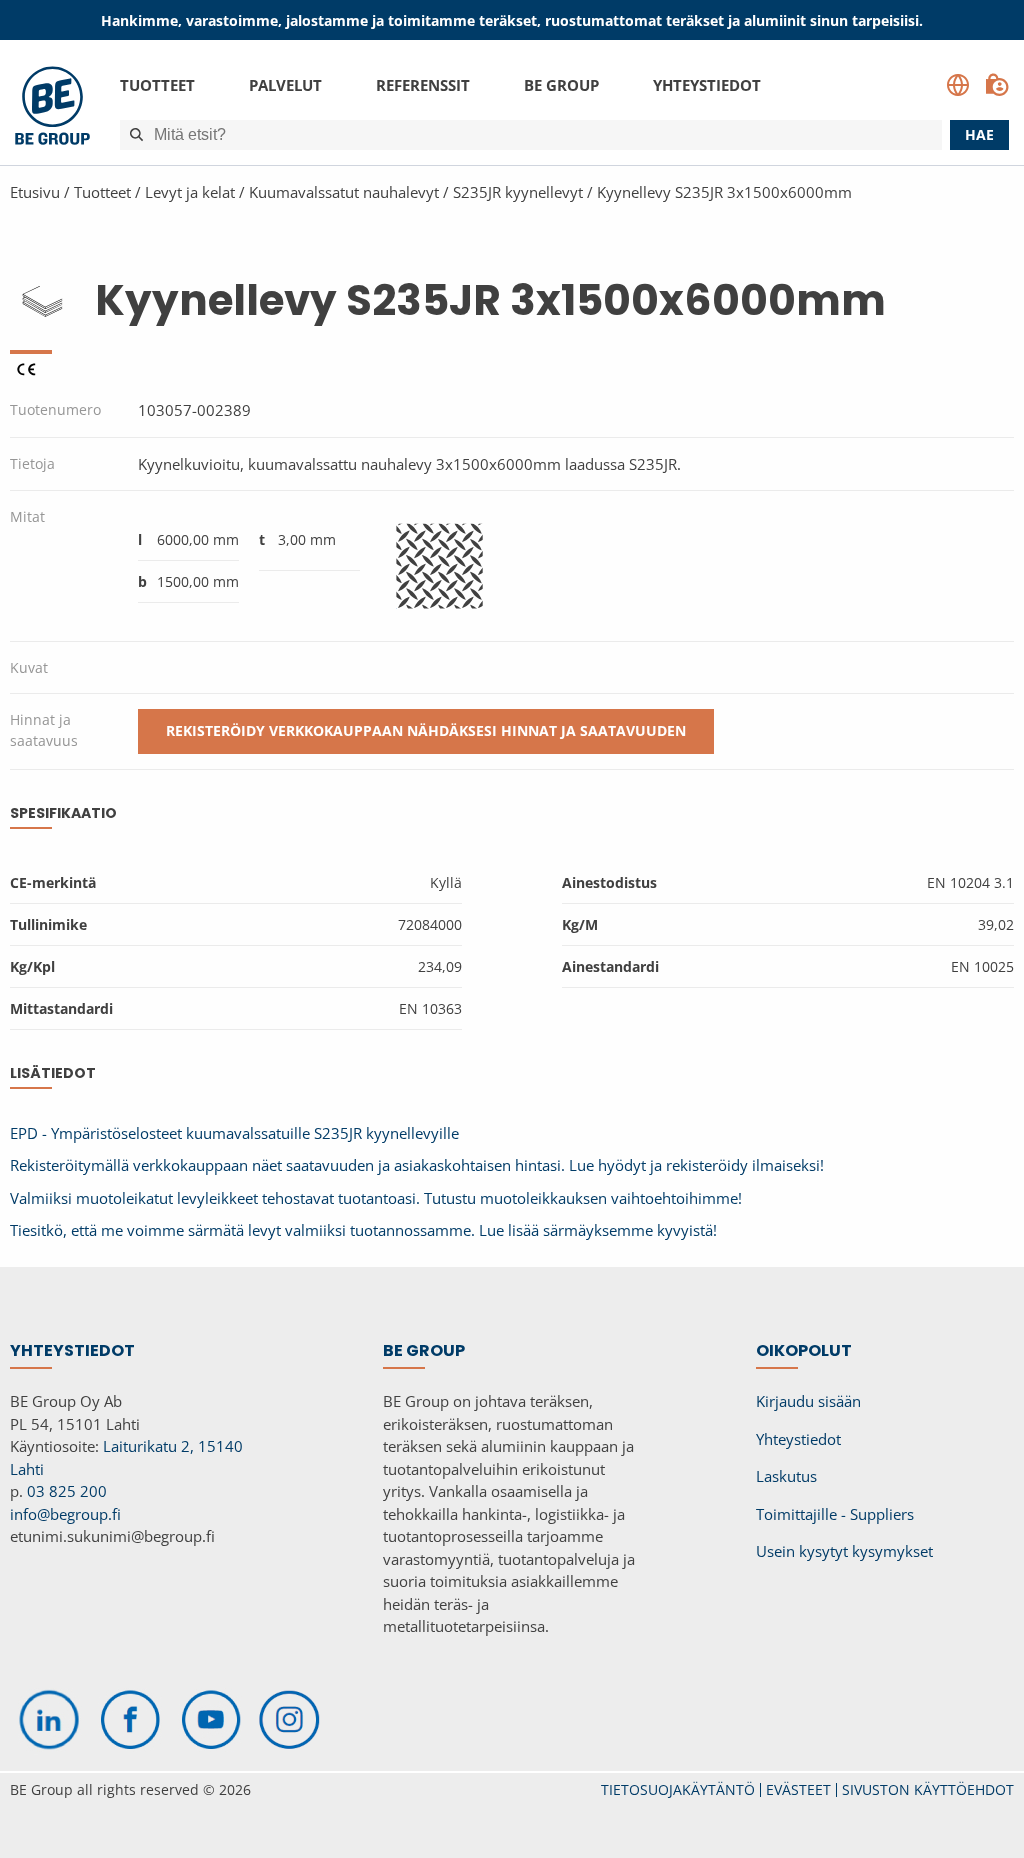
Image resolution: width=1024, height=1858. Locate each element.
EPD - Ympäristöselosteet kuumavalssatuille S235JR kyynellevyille (234, 1133)
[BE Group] (52, 108)
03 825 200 (67, 1491)
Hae (979, 134)
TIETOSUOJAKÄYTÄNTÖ (678, 1789)
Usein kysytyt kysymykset (844, 1551)
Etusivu (35, 192)
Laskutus (786, 1476)
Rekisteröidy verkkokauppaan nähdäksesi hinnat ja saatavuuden (426, 730)
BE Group (561, 85)
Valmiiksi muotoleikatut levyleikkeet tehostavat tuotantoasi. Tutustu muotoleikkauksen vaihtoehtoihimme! (376, 1198)
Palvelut (285, 85)
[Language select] (958, 85)
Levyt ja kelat (190, 192)
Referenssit (423, 85)
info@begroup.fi (65, 1514)
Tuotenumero (55, 409)
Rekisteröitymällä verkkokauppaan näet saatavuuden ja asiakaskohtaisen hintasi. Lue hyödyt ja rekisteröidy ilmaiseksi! (417, 1165)
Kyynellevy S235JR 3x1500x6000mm (724, 192)
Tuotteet (157, 85)
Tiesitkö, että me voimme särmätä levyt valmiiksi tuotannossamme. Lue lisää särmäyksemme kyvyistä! (363, 1230)
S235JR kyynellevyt (518, 192)
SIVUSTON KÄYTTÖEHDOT (928, 1789)
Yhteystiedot (707, 85)
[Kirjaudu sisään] (997, 85)
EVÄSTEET (798, 1789)
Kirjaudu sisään (808, 1401)
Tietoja (32, 463)
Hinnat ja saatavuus (44, 730)
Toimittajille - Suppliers (835, 1514)
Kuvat (29, 667)
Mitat (27, 516)
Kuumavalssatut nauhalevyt (344, 192)
